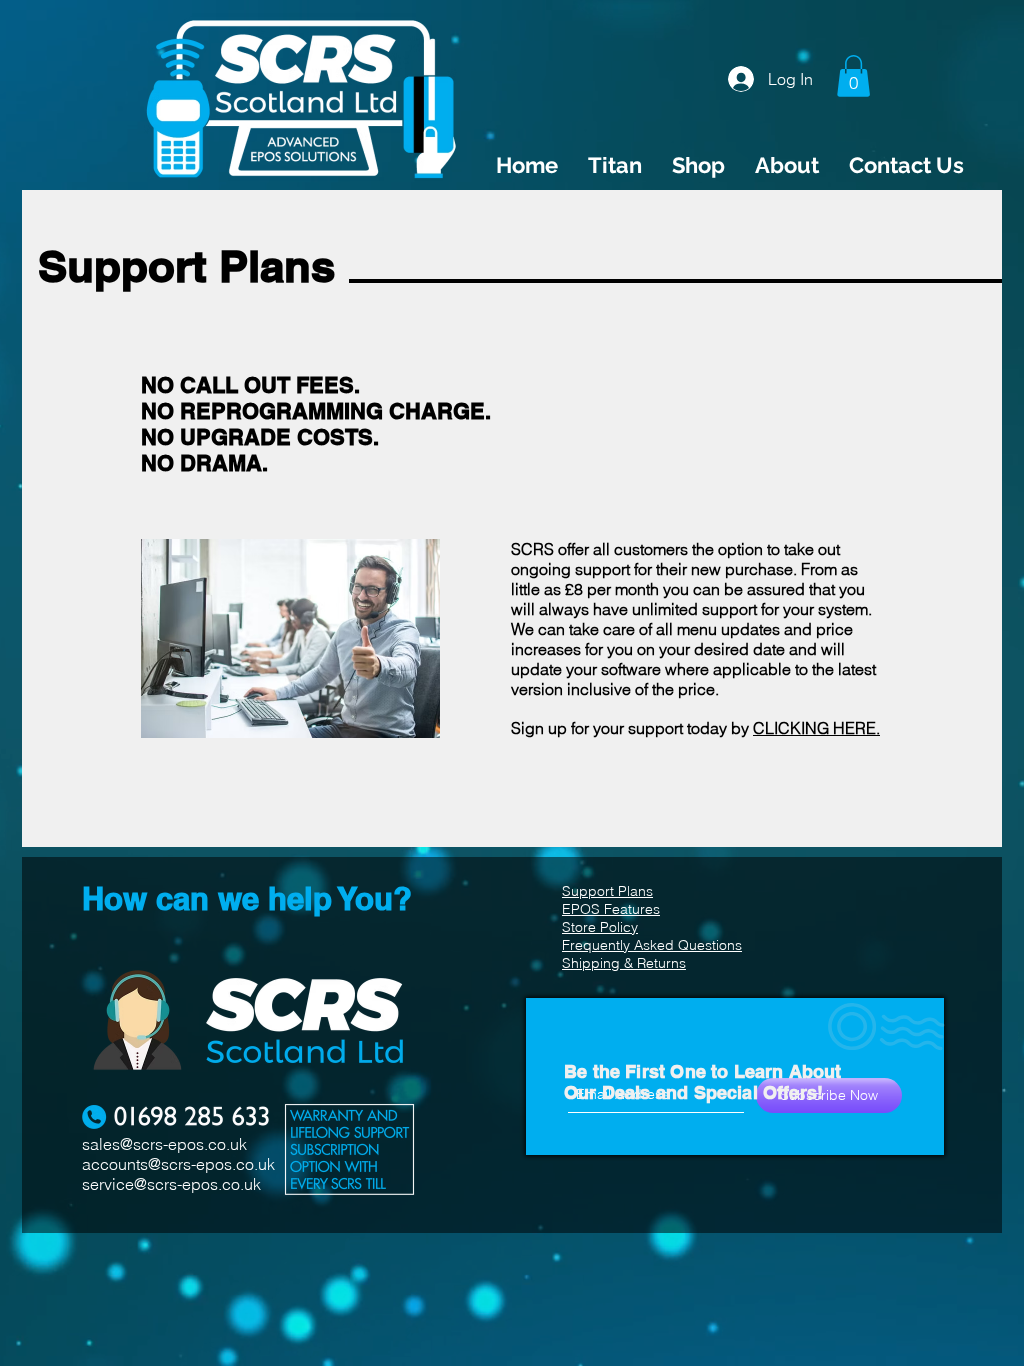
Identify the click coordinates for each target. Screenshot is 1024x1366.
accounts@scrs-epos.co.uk (178, 1164)
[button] (853, 76)
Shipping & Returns (624, 963)
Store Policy (600, 927)
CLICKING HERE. (816, 728)
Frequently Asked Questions (652, 945)
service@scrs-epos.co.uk (171, 1184)
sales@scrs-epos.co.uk (164, 1144)
